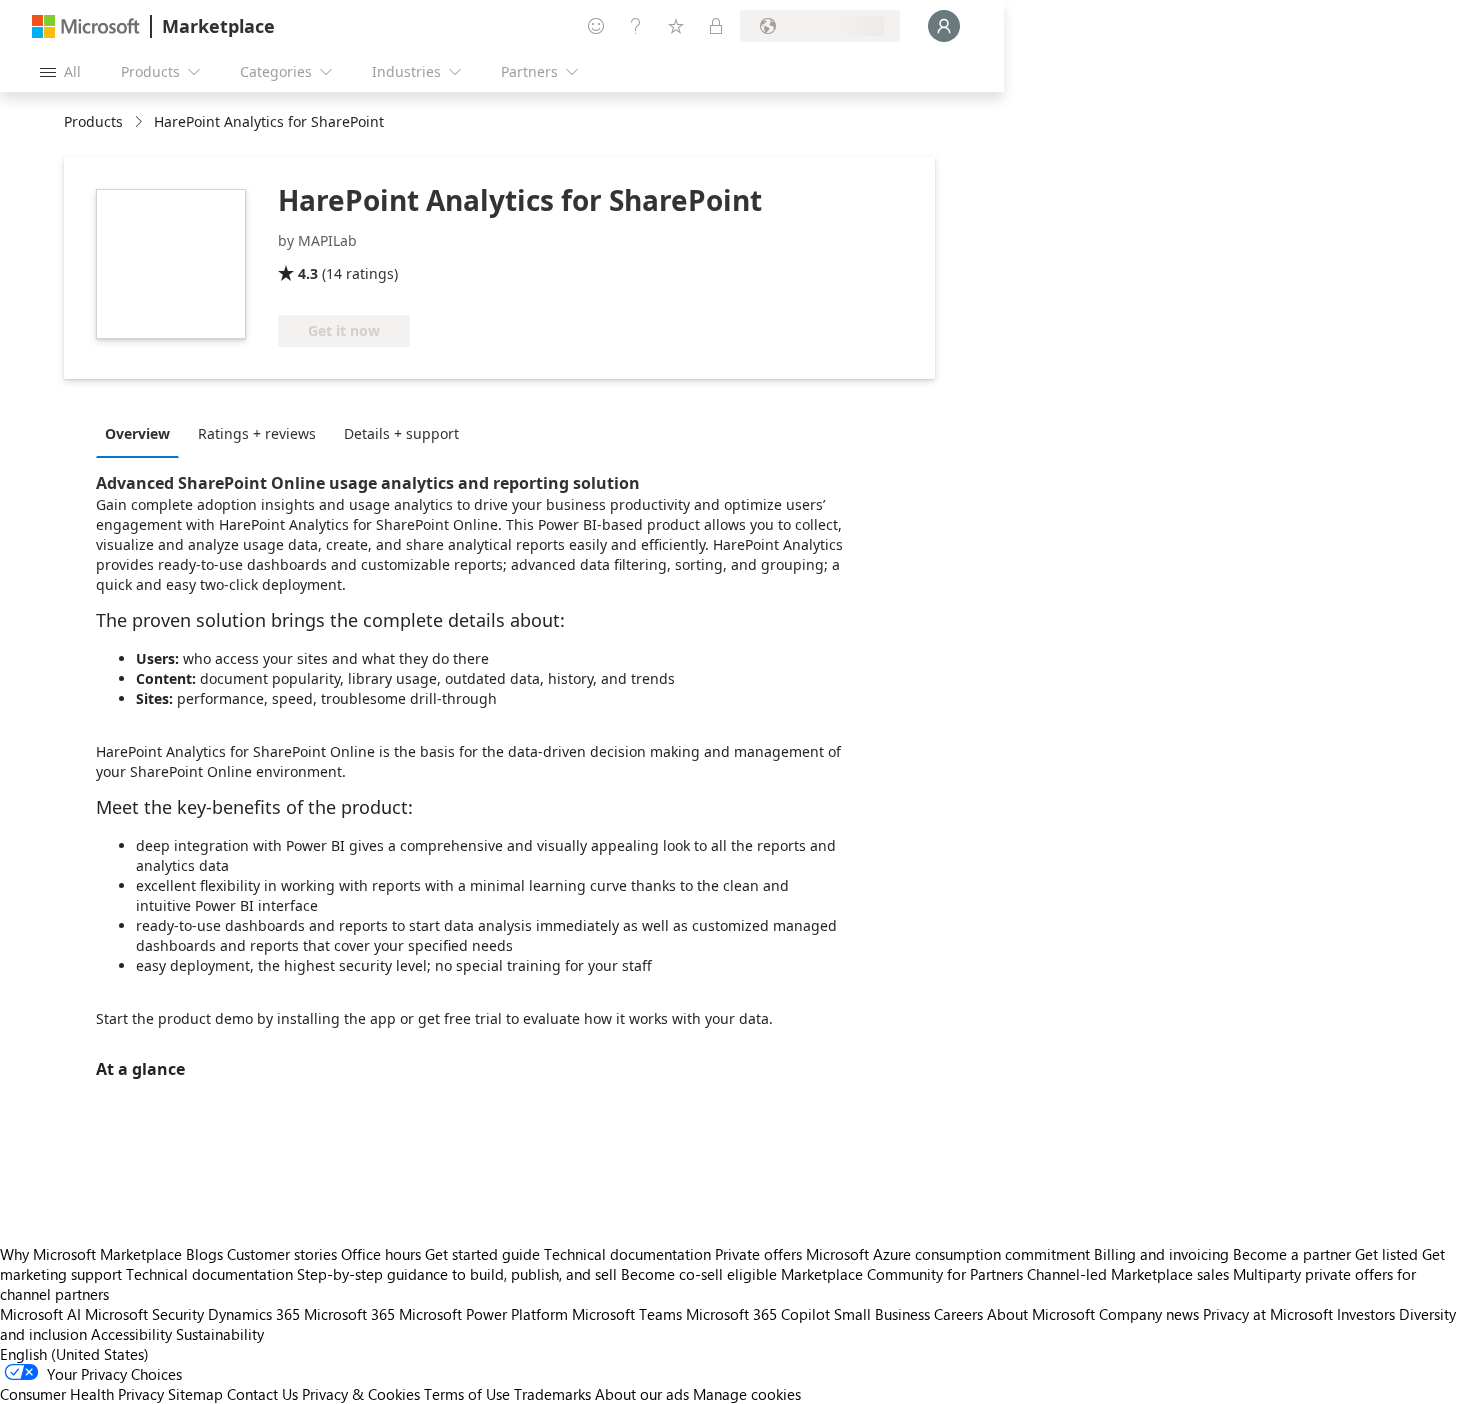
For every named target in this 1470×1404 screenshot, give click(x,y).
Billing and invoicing (1161, 1254)
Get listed (1386, 1254)
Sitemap (195, 1394)
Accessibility (131, 1334)
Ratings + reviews (257, 433)
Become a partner (1292, 1254)
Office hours (381, 1254)
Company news (1149, 1314)
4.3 (308, 273)
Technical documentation (627, 1254)
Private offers (758, 1254)
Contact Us (262, 1394)
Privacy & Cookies (361, 1394)
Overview (137, 433)
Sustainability (220, 1334)
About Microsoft (1041, 1314)
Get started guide (482, 1254)
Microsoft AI (40, 1314)
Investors (1366, 1314)
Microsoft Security (144, 1314)
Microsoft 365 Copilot (758, 1314)
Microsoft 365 (349, 1314)
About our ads (642, 1394)
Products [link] (93, 121)
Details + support (401, 433)
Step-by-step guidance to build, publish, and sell (457, 1274)
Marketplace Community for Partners (902, 1274)
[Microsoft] (86, 26)
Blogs (204, 1254)
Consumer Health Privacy (82, 1394)
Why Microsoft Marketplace (91, 1254)
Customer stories (282, 1254)
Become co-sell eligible (699, 1274)
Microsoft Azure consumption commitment (950, 1254)
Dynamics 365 (254, 1314)
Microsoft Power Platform (483, 1314)
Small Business (882, 1314)
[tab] (142, 433)
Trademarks (552, 1394)
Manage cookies (747, 1394)
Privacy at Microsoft (1268, 1314)
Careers (958, 1314)
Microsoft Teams (627, 1314)
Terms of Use (467, 1394)
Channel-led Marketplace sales (1128, 1274)
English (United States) (74, 1354)
